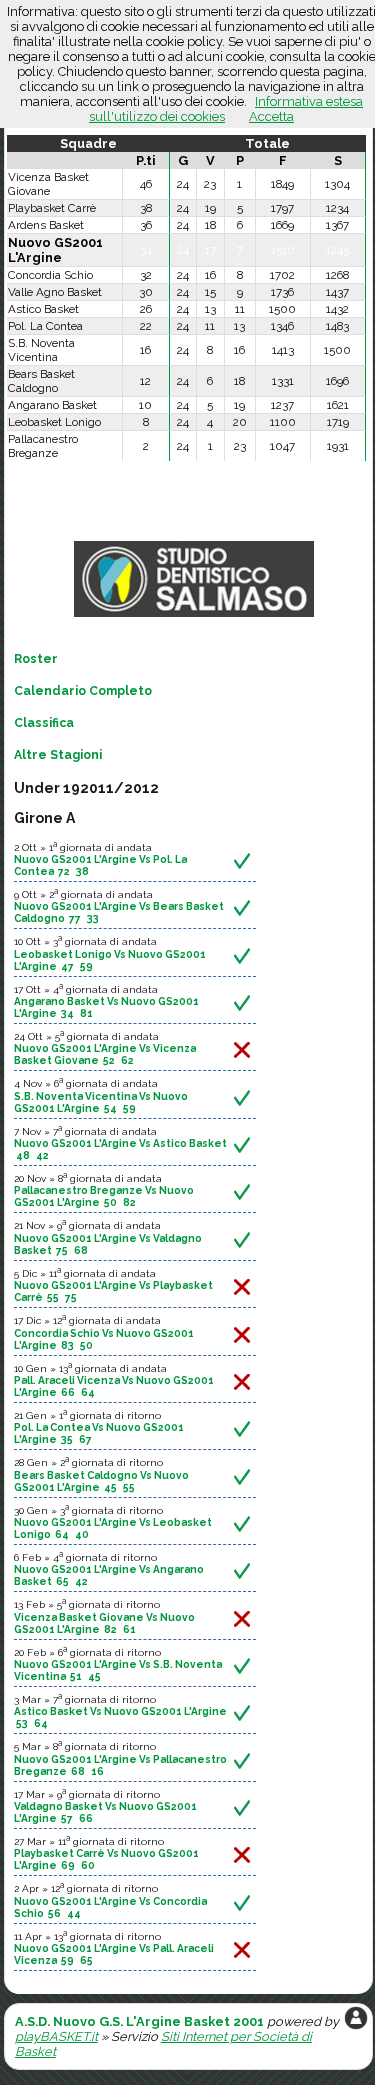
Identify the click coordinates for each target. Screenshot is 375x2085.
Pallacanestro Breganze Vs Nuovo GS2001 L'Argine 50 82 (104, 1196)
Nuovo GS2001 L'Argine (55, 250)
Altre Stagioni (58, 755)
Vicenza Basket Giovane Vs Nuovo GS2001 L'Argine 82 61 (104, 1623)
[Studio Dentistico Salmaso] (194, 617)
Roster (36, 659)
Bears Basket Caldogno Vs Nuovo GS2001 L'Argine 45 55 (101, 1481)
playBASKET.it (56, 2036)
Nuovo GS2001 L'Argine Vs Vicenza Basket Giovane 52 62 (105, 1054)
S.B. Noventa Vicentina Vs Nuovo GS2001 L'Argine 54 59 (101, 1102)
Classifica (44, 723)
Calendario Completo (83, 691)
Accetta (271, 116)
